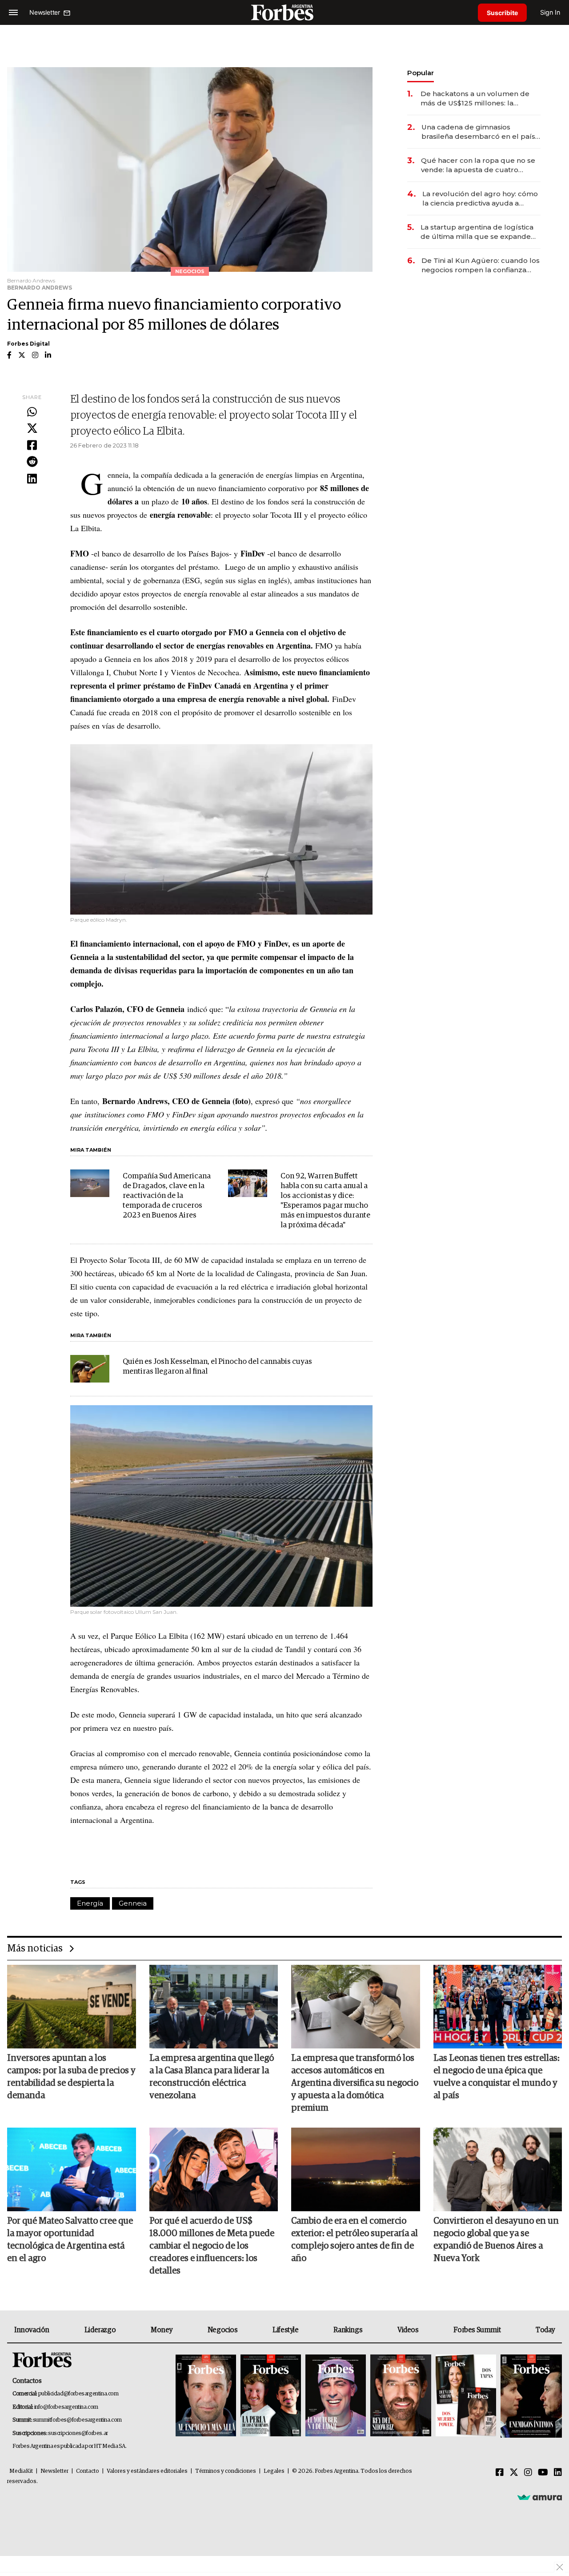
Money (162, 2330)
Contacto (88, 2471)
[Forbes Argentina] (284, 12)
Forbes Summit (477, 2330)
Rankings (348, 2330)
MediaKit (21, 2471)
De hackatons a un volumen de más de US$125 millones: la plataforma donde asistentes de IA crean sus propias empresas (481, 99)
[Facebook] (32, 446)
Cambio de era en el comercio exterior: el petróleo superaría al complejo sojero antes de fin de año (355, 2240)
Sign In (550, 12)
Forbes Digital (28, 344)
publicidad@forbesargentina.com (78, 2394)
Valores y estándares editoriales (147, 2471)
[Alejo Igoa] (336, 2396)
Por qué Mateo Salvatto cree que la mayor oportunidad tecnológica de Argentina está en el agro (70, 2240)
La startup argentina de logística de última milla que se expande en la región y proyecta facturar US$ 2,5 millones (477, 232)
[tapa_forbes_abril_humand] (271, 2396)
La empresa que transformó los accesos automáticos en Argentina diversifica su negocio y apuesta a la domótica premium (355, 2083)
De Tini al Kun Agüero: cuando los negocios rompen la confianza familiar (481, 265)
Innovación (32, 2330)
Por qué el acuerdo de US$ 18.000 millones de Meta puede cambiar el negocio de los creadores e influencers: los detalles (212, 2246)
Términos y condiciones (226, 2471)
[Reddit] (32, 462)
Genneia (133, 1903)
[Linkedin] (32, 479)
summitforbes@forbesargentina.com (77, 2420)
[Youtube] (543, 2473)
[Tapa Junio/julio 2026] (206, 2396)
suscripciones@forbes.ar (78, 2433)
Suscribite (502, 13)
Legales (274, 2471)
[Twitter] (32, 429)
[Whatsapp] (32, 412)
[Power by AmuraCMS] (540, 2497)
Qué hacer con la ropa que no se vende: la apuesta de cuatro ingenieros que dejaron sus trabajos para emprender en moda (478, 165)
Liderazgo (100, 2330)
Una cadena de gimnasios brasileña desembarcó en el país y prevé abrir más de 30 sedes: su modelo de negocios (481, 132)
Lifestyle (285, 2330)
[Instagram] (528, 2473)
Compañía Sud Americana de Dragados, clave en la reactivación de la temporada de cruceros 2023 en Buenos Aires (167, 1196)
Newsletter (54, 2471)
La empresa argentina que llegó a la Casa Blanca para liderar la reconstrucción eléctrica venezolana (212, 2077)
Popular (421, 73)
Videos (408, 2330)
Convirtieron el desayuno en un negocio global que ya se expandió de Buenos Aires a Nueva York (496, 2240)
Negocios (223, 2330)
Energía (90, 1903)
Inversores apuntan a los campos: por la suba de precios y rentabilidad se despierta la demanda (71, 2077)
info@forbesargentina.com (66, 2407)
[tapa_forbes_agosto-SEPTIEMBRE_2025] (530, 2396)
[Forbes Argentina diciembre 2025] (401, 2396)
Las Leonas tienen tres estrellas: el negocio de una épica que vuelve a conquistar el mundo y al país (497, 2077)
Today (545, 2330)
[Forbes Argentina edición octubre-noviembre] (466, 2396)
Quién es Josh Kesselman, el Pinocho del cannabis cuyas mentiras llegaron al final (217, 1367)
